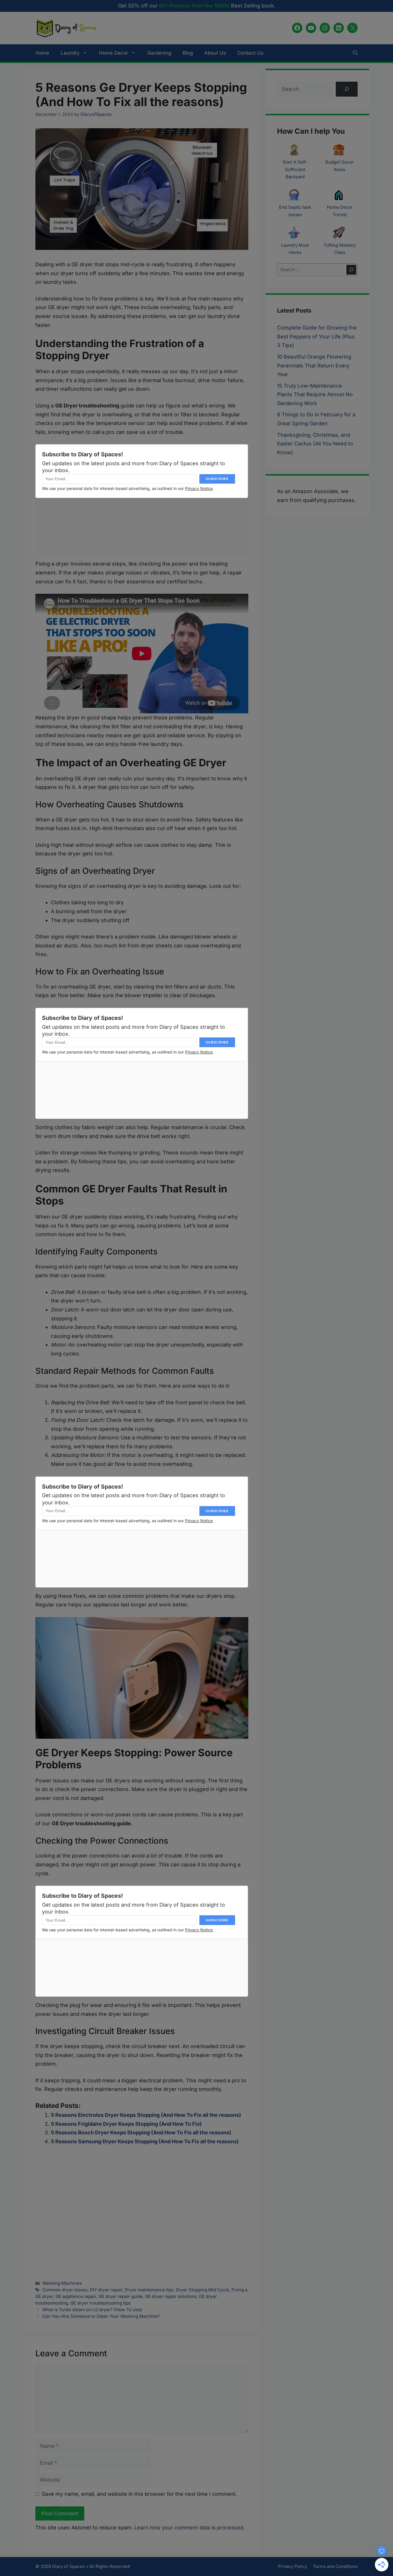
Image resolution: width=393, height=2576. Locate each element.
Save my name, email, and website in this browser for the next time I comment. (139, 2494)
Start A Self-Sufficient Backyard (295, 169)
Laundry (70, 53)
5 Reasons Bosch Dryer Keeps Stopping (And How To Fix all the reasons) (141, 2132)
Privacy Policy (292, 2566)
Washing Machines (62, 2283)
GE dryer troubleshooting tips (100, 2303)
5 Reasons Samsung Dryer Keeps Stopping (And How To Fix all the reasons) (145, 2141)
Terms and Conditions (335, 2566)
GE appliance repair (76, 2296)
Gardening (159, 53)
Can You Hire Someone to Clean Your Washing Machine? (101, 2316)
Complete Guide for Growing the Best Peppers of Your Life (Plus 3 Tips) (317, 336)
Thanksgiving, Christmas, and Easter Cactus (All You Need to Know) (315, 444)
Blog (188, 53)
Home (42, 53)
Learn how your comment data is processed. (190, 2528)
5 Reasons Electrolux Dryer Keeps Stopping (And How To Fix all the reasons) (146, 2115)
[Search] (351, 270)
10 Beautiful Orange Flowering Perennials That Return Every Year (314, 365)
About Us (215, 53)
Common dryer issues (65, 2290)
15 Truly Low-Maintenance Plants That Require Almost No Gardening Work (315, 394)
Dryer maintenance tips (149, 2290)
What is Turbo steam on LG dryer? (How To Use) (92, 2310)
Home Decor (113, 53)
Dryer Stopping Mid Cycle (203, 2290)
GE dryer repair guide (121, 2296)
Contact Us (250, 53)
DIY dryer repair (106, 2290)
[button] (355, 53)
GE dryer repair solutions (171, 2296)
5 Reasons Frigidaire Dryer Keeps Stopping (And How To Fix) (126, 2124)
